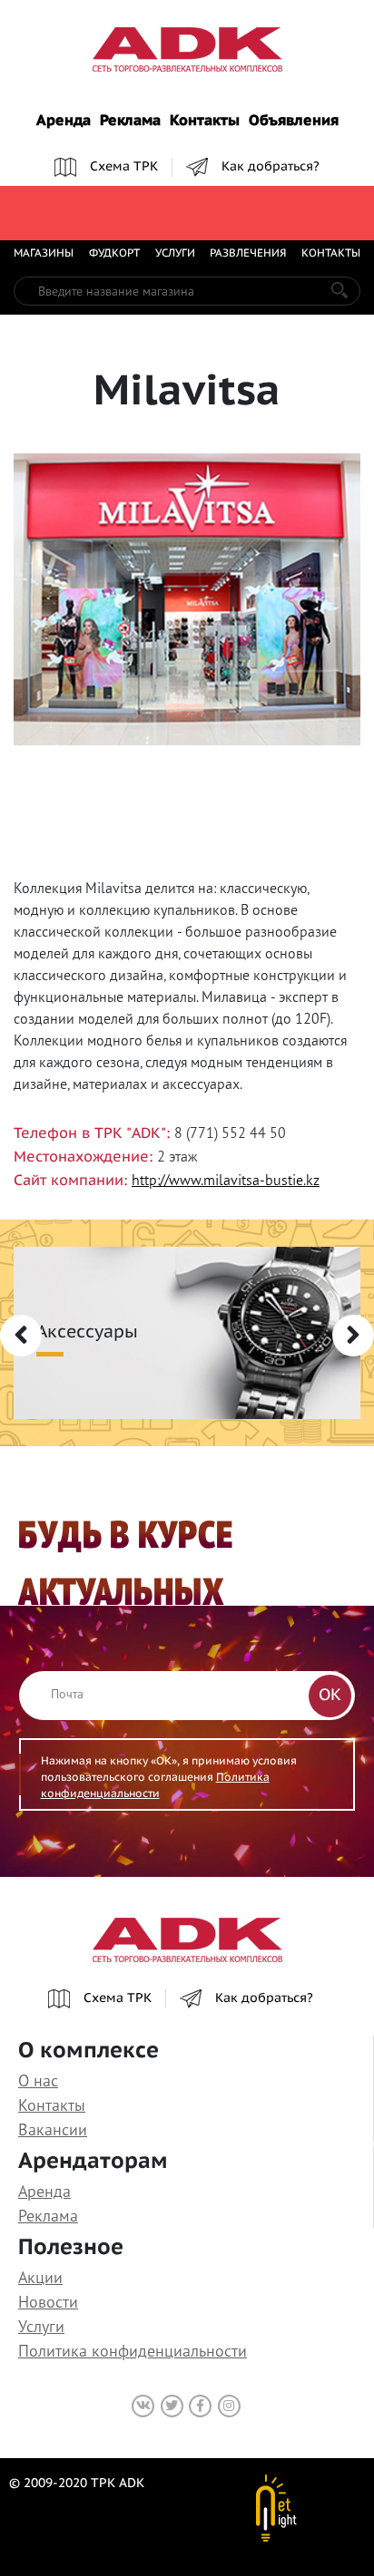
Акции (40, 2277)
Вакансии (53, 2129)
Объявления (294, 122)
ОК (330, 1696)
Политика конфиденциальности (133, 2351)
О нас (38, 2080)
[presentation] (21, 1336)
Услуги (175, 254)
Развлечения (248, 254)
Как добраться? (271, 167)
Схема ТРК (124, 167)
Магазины (44, 254)
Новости (48, 2302)
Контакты (205, 122)
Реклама (130, 122)
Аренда (64, 122)
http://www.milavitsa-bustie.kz (226, 1180)
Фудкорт (114, 254)
